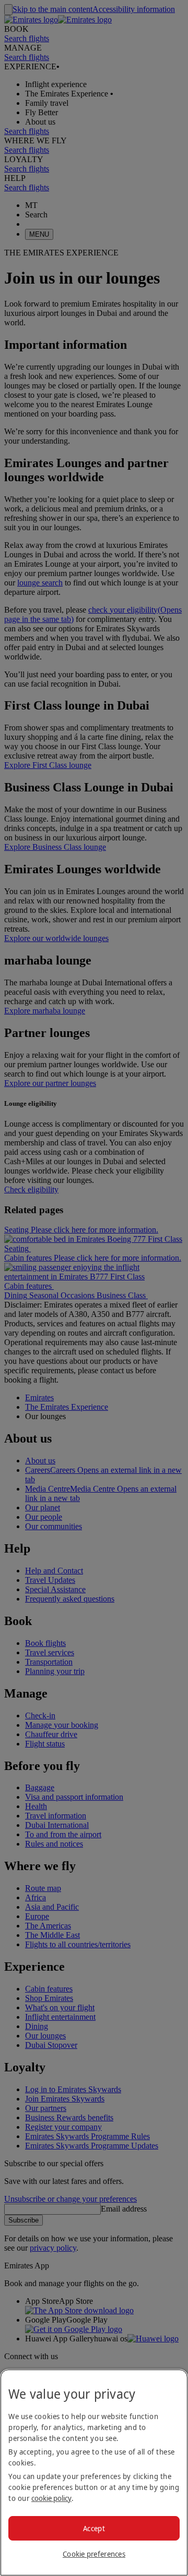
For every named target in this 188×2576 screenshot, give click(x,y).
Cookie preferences (94, 2554)
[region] (94, 2473)
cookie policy (51, 2498)
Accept (94, 2528)
